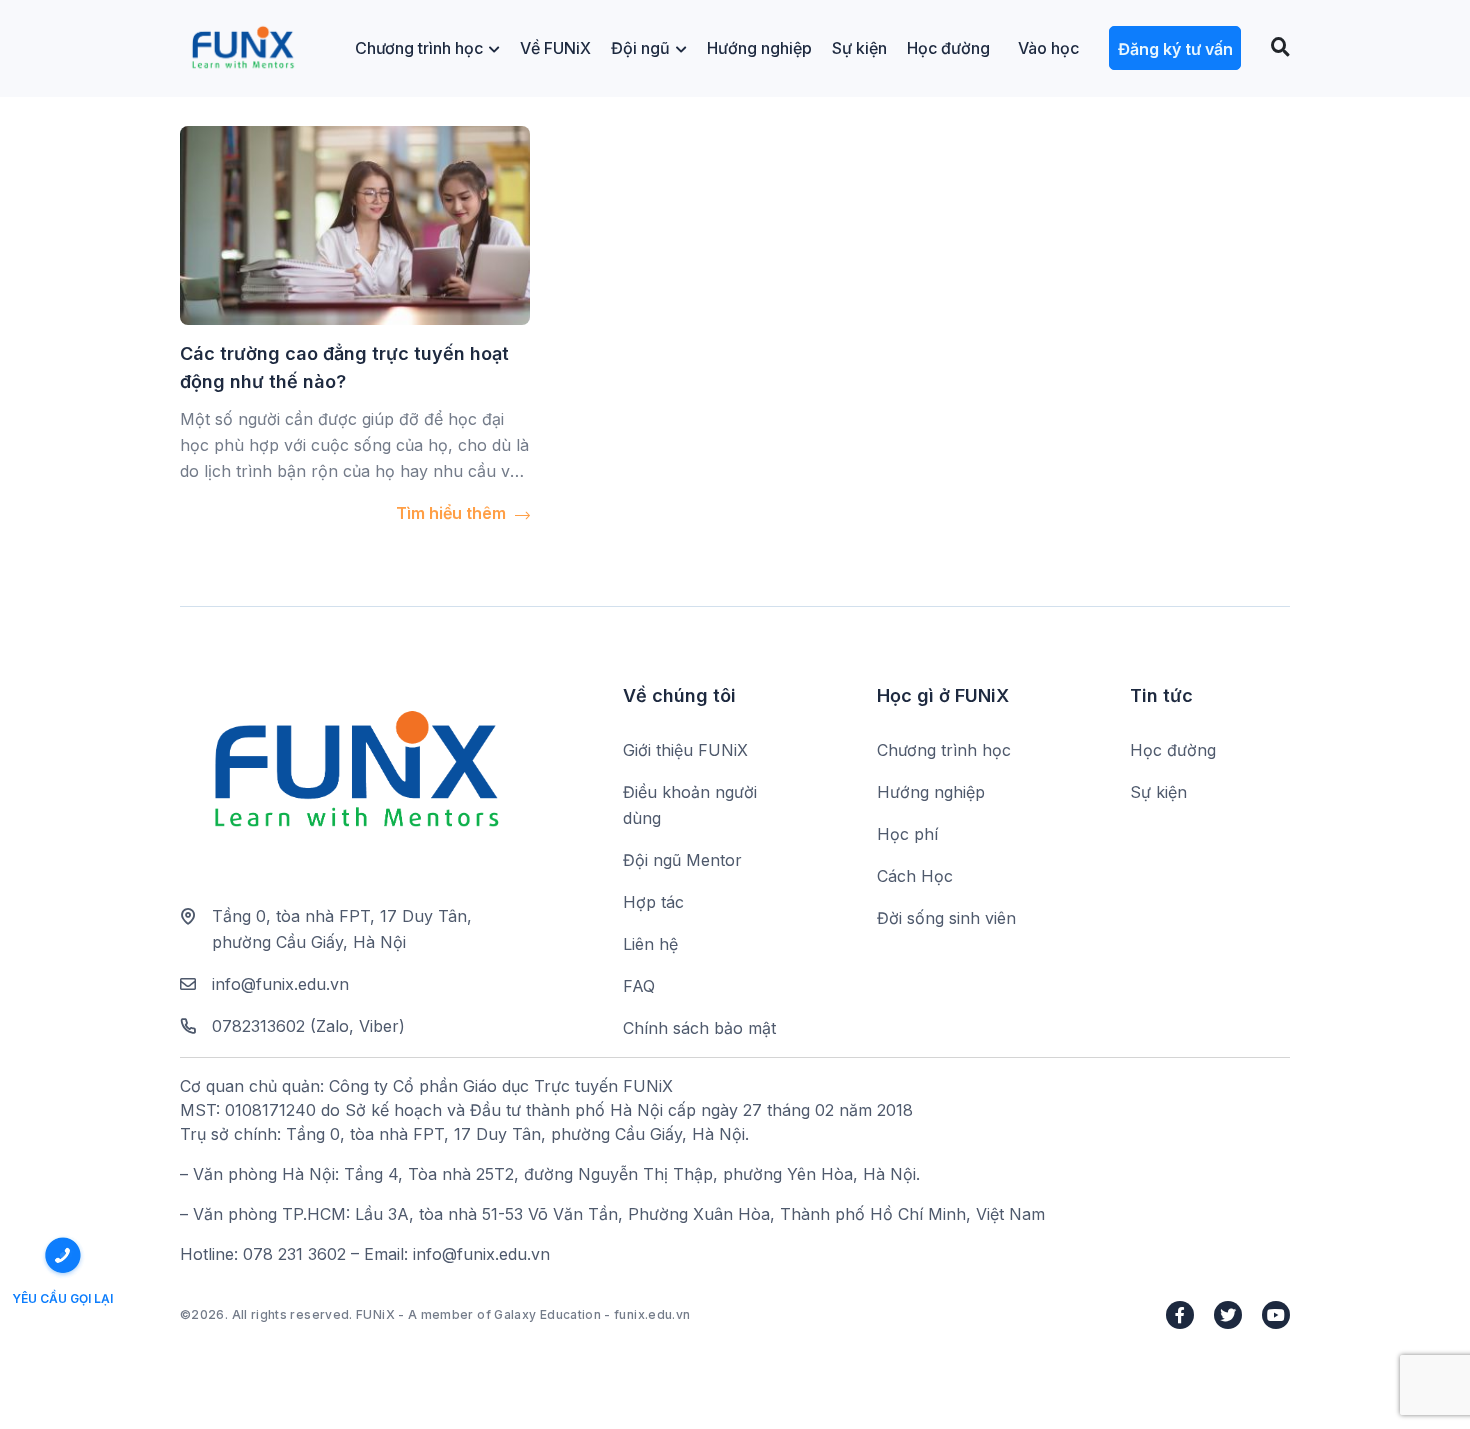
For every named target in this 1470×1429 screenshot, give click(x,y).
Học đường (948, 48)
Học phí (907, 834)
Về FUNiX (555, 48)
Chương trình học (419, 48)
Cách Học (915, 876)
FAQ (639, 986)
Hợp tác (653, 902)
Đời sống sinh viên (946, 918)
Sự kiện (859, 48)
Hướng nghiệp (759, 48)
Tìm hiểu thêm (453, 513)
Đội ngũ (640, 48)
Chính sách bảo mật (699, 1028)
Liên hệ (650, 944)
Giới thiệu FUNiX (685, 750)
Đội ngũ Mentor (682, 860)
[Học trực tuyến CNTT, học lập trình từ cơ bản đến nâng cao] (242, 48)
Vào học (1048, 48)
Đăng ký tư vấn (1175, 49)
